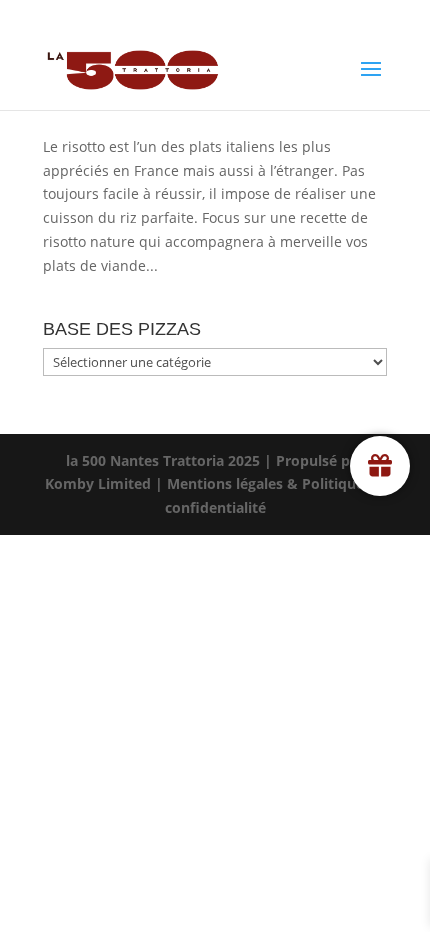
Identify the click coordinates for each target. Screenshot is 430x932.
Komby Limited (98, 483)
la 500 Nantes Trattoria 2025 (163, 460)
